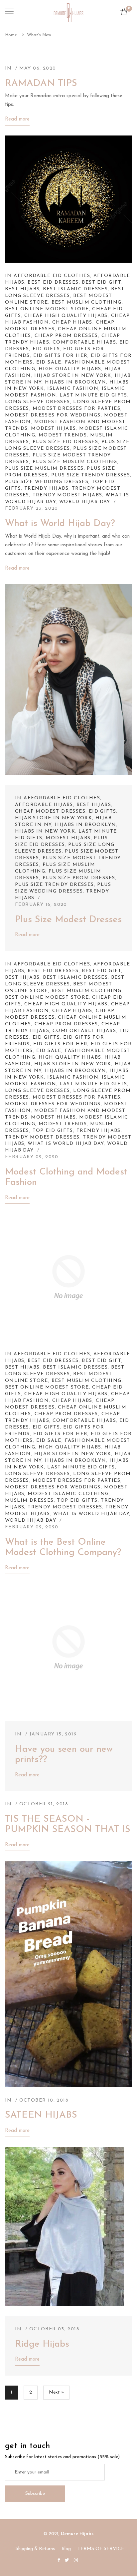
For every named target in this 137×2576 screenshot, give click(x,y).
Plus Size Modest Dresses (68, 920)
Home (11, 35)
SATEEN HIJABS (41, 2115)
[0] (124, 14)
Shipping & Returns (35, 2549)
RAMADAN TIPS (41, 84)
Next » (56, 2392)
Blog (66, 2549)
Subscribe (35, 2494)
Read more (17, 119)
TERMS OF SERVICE (101, 2549)
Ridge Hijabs (42, 2344)
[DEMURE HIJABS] (68, 12)
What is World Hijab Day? (60, 524)
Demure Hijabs (77, 2534)
